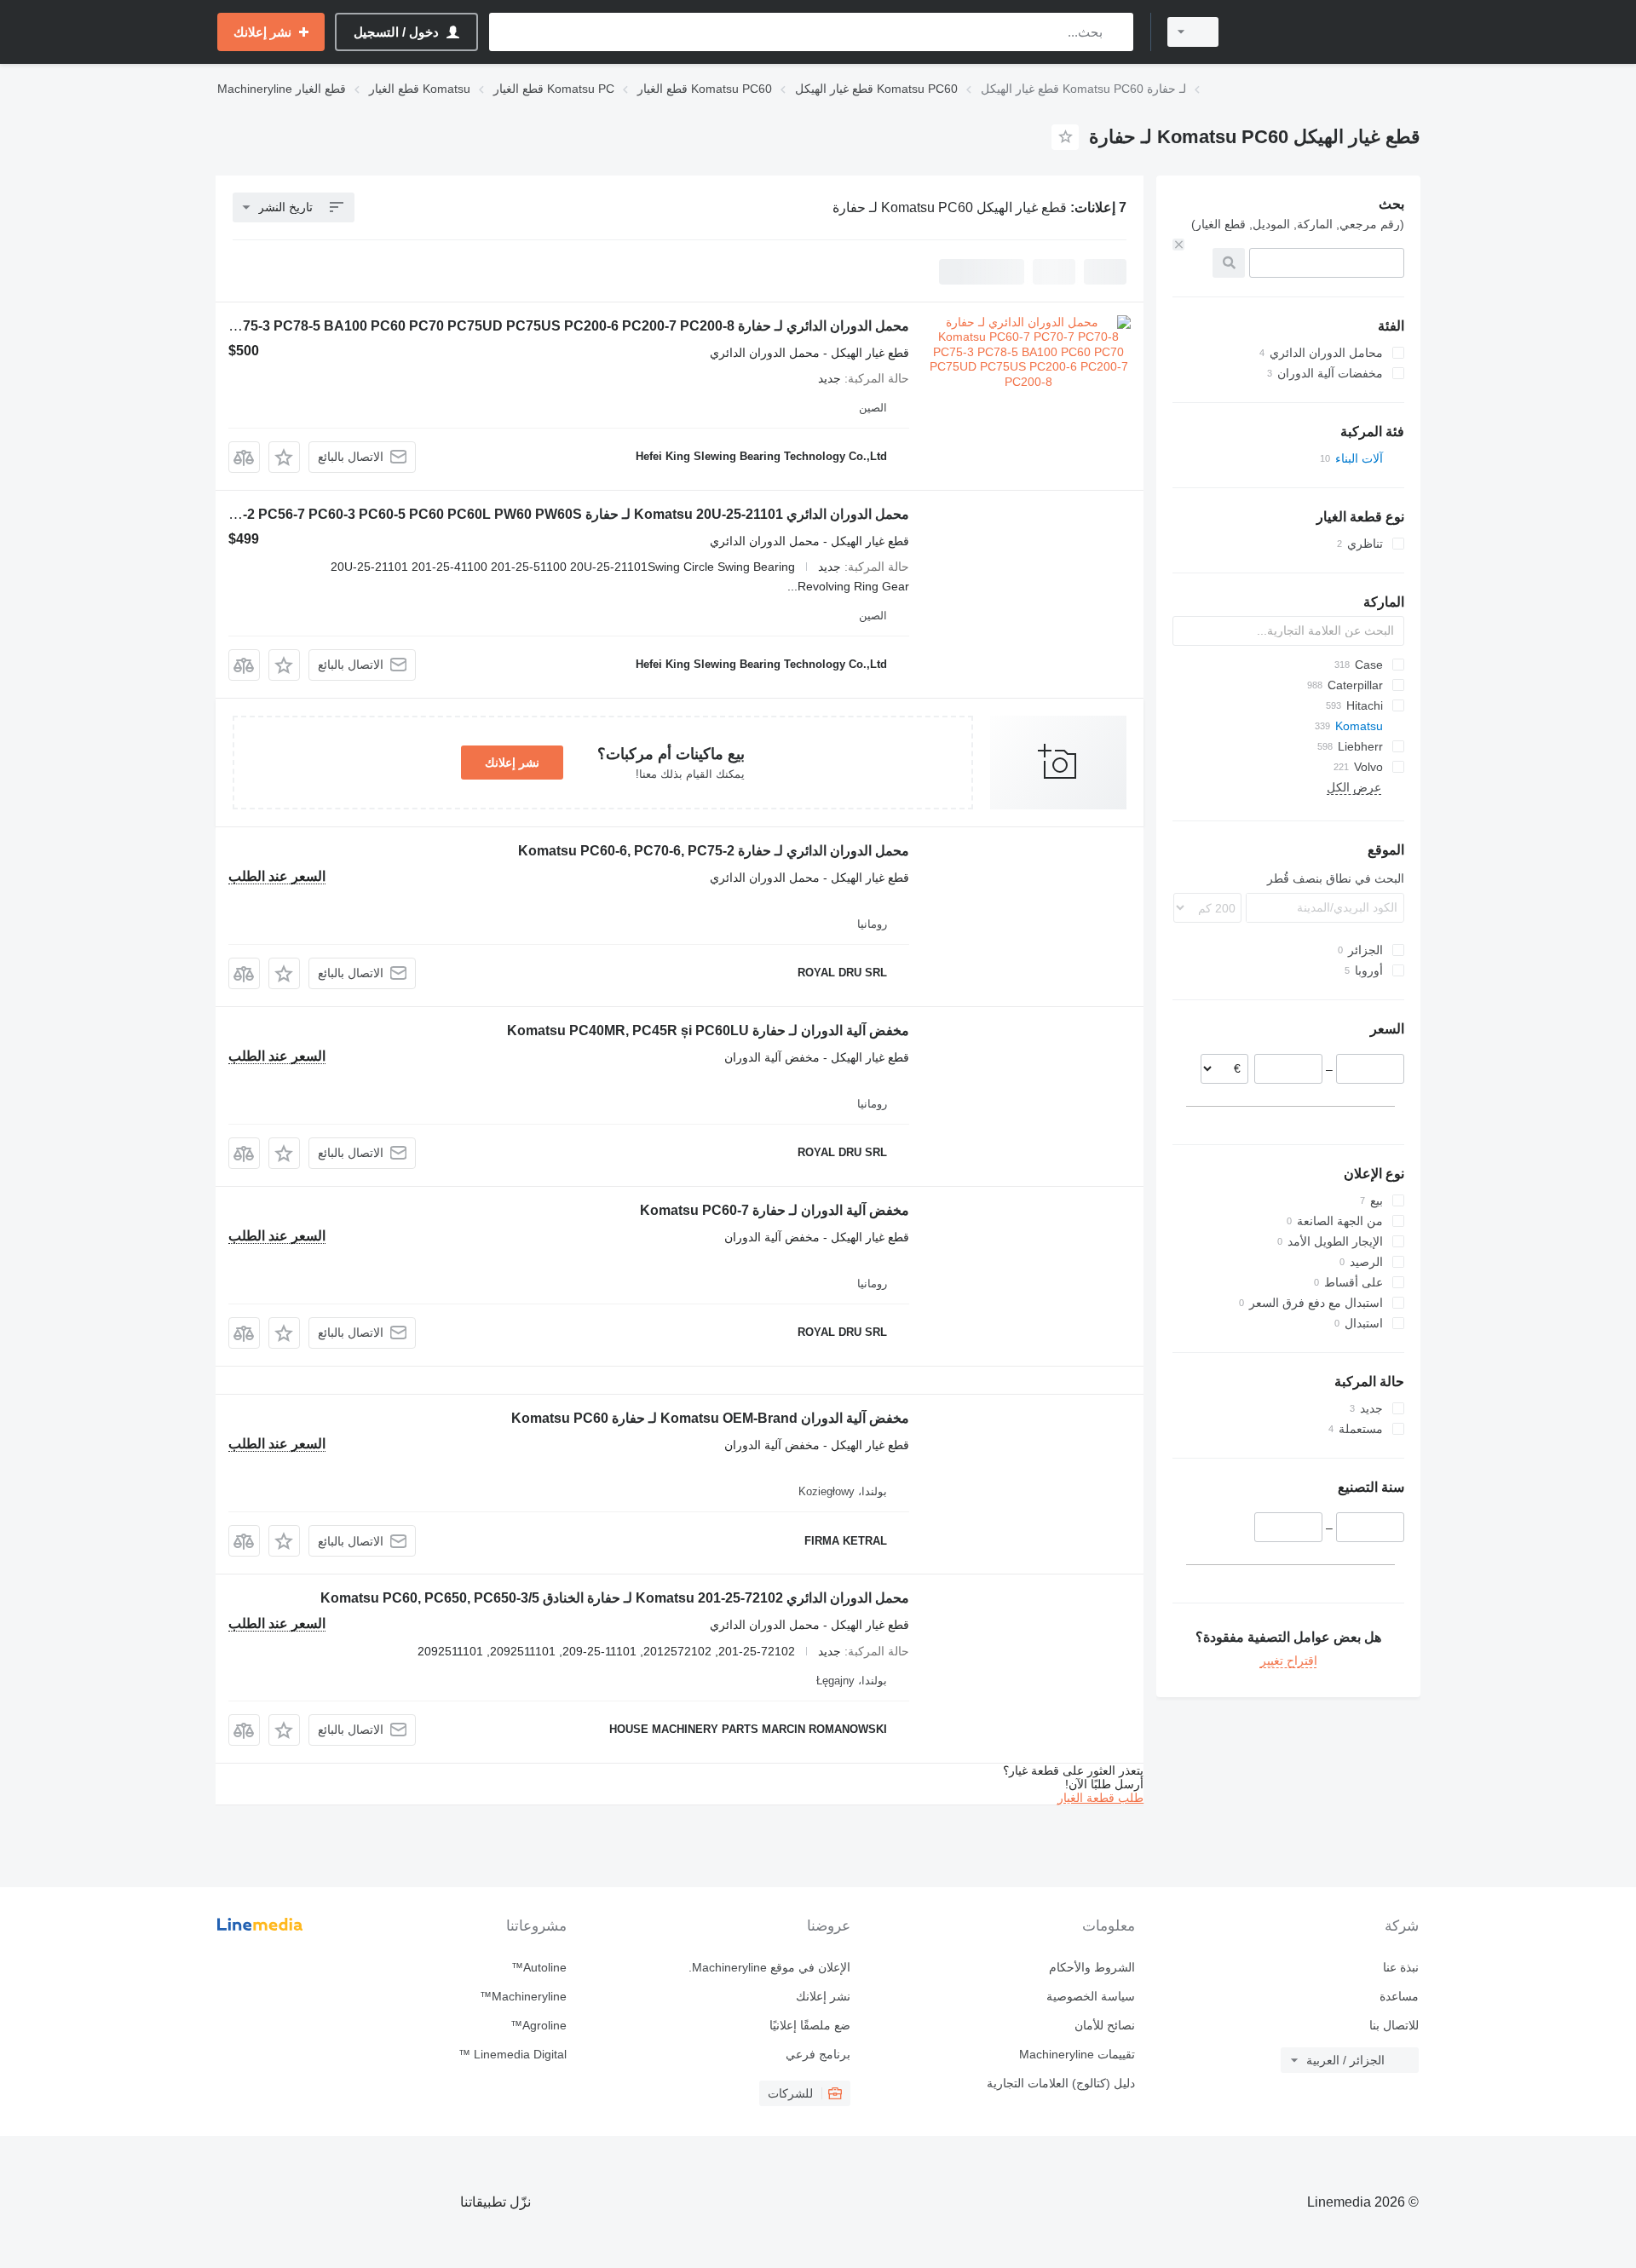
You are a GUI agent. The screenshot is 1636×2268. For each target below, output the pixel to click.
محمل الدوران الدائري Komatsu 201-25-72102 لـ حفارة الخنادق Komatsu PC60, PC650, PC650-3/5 (615, 1598)
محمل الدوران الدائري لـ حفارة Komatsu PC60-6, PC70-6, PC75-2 (714, 851)
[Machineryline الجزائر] (1329, 32)
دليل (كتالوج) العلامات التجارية (1060, 2083)
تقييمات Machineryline (1077, 2054)
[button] (284, 457)
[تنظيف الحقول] (1178, 245)
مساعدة (1399, 1996)
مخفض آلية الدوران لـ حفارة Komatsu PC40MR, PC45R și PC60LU (708, 1030)
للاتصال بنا (1394, 2025)
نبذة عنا (1401, 1967)
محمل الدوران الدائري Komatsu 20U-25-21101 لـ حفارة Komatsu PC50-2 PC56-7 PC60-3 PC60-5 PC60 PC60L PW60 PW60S (527, 514)
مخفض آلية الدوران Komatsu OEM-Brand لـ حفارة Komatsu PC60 (710, 1418)
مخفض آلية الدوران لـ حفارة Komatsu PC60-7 (775, 1210)
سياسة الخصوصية (1090, 1996)
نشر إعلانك (512, 763)
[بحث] (1117, 32)
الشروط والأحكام (1092, 1967)
